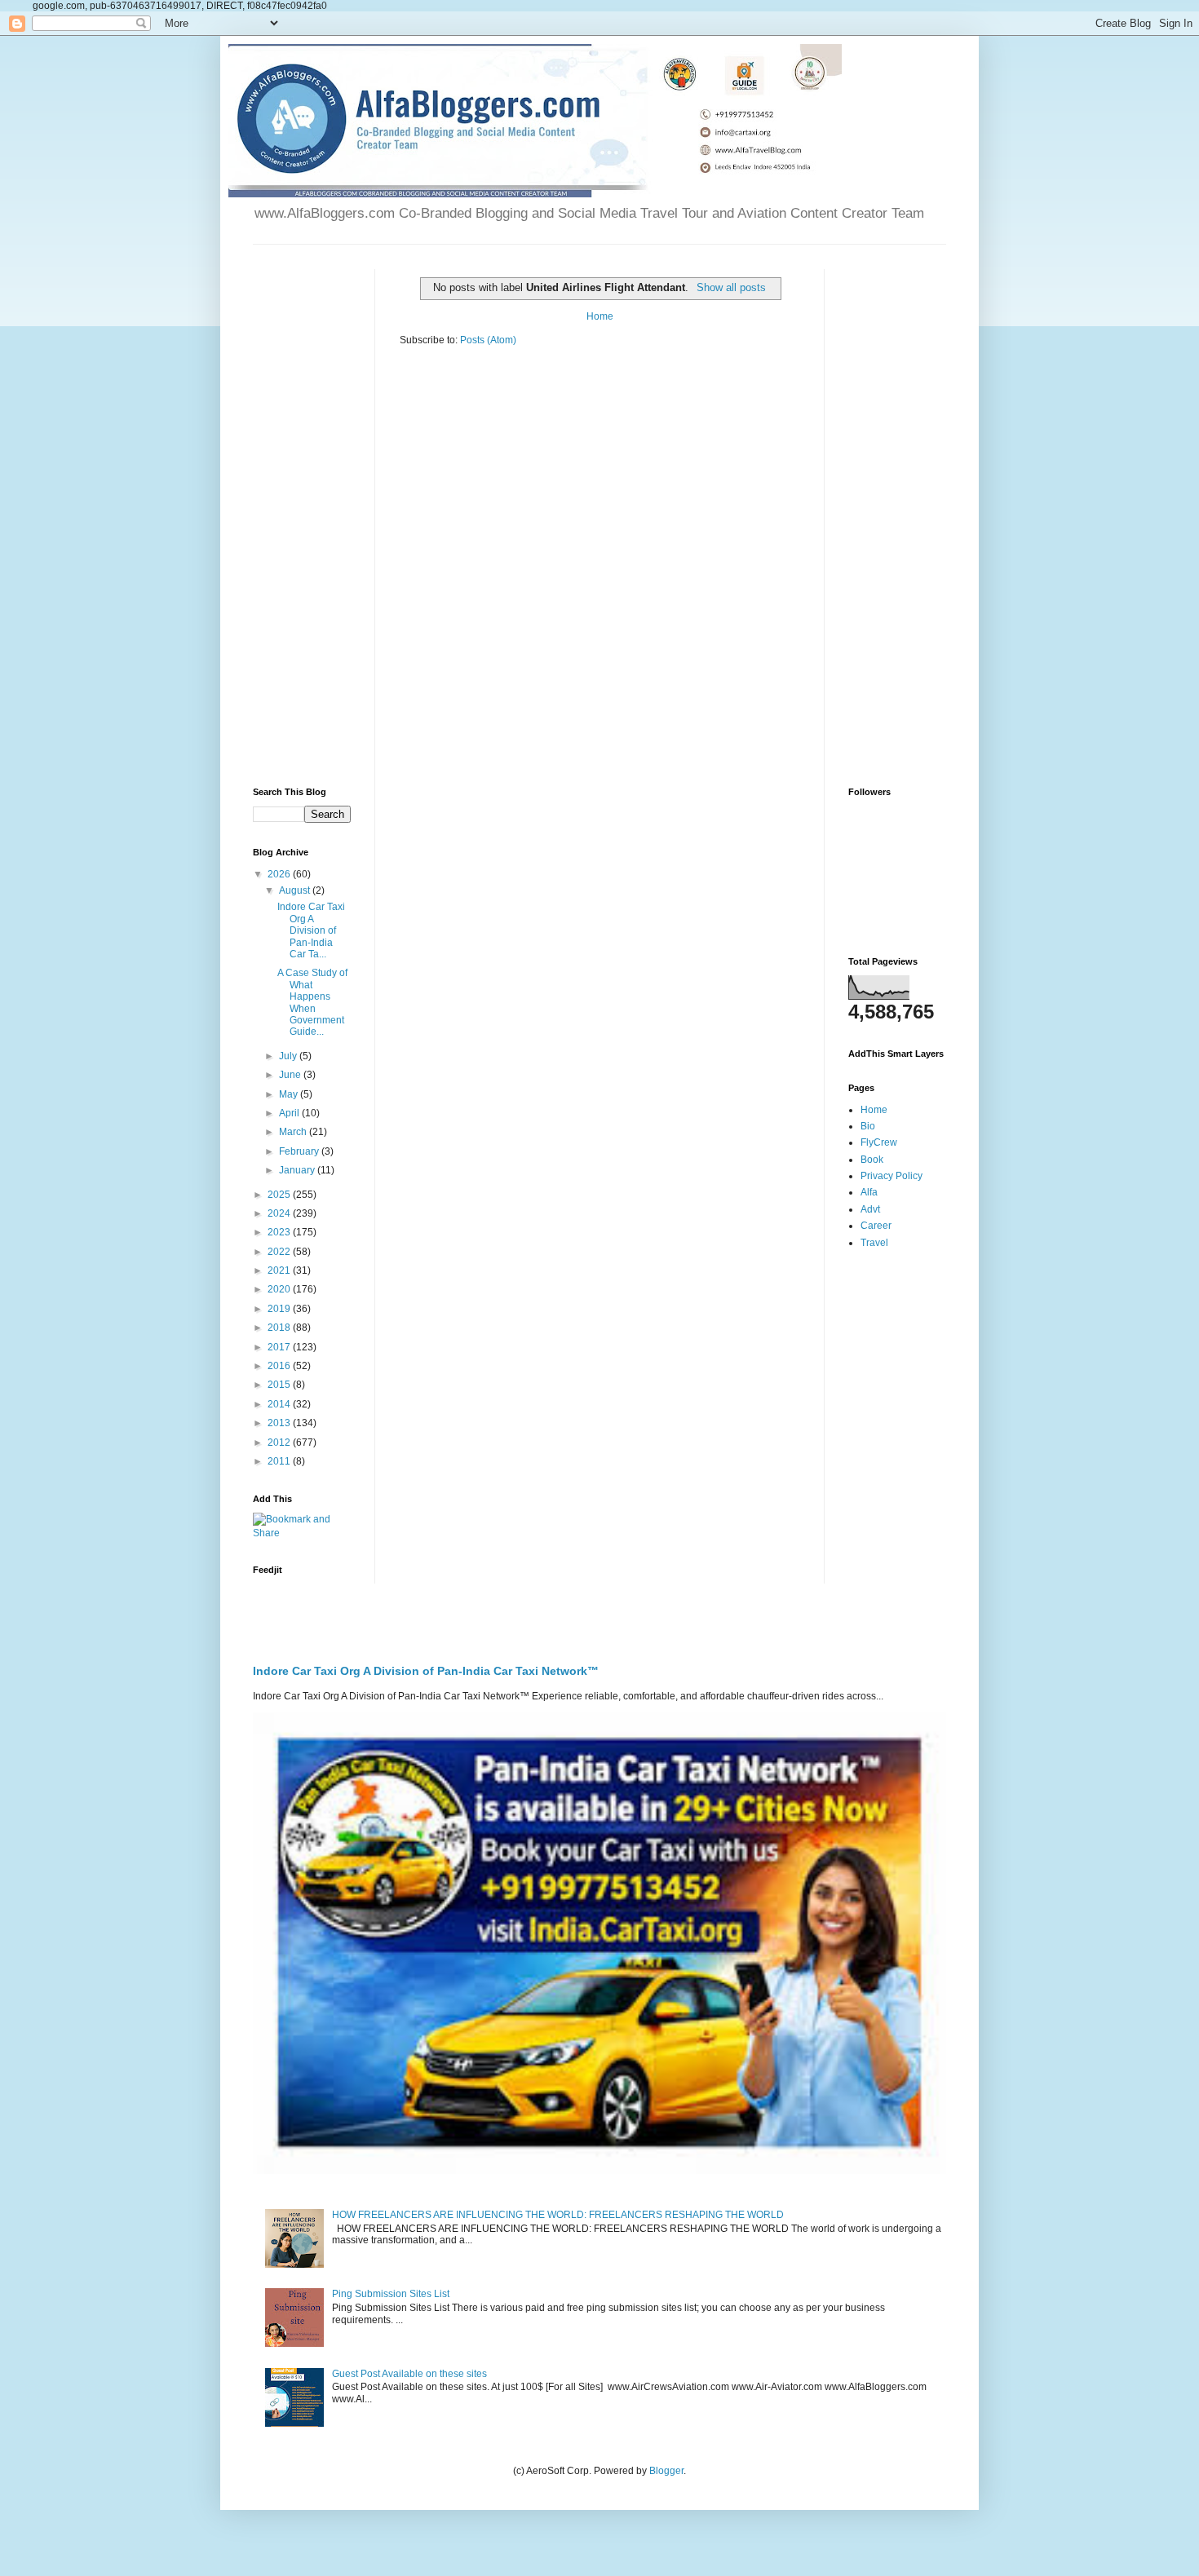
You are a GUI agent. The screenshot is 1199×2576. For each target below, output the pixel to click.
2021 (280, 1270)
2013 (280, 1423)
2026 (280, 874)
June (291, 1075)
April (290, 1113)
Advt (870, 1209)
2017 (280, 1347)
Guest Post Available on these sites (409, 2374)
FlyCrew (879, 1142)
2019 (280, 1309)
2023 (280, 1232)
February (300, 1151)
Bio (868, 1126)
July (289, 1056)
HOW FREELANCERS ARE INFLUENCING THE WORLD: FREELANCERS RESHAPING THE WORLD (558, 2215)
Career (876, 1226)
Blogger (666, 2471)
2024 (280, 1213)
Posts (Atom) (488, 340)
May (290, 1094)
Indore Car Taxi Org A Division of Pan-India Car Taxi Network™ (426, 1671)
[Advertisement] (302, 514)
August (296, 890)
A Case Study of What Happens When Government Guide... (312, 1002)
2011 (280, 1461)
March (294, 1132)
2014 (280, 1404)
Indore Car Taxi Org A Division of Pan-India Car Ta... (311, 930)
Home (600, 316)
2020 (280, 1289)
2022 (280, 1252)
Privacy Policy (892, 1176)
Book (872, 1160)
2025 (280, 1195)
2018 (280, 1328)
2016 (280, 1366)
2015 (280, 1385)
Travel (874, 1243)
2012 (280, 1443)
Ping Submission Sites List (391, 2294)
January (298, 1170)
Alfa (869, 1192)
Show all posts (731, 287)
